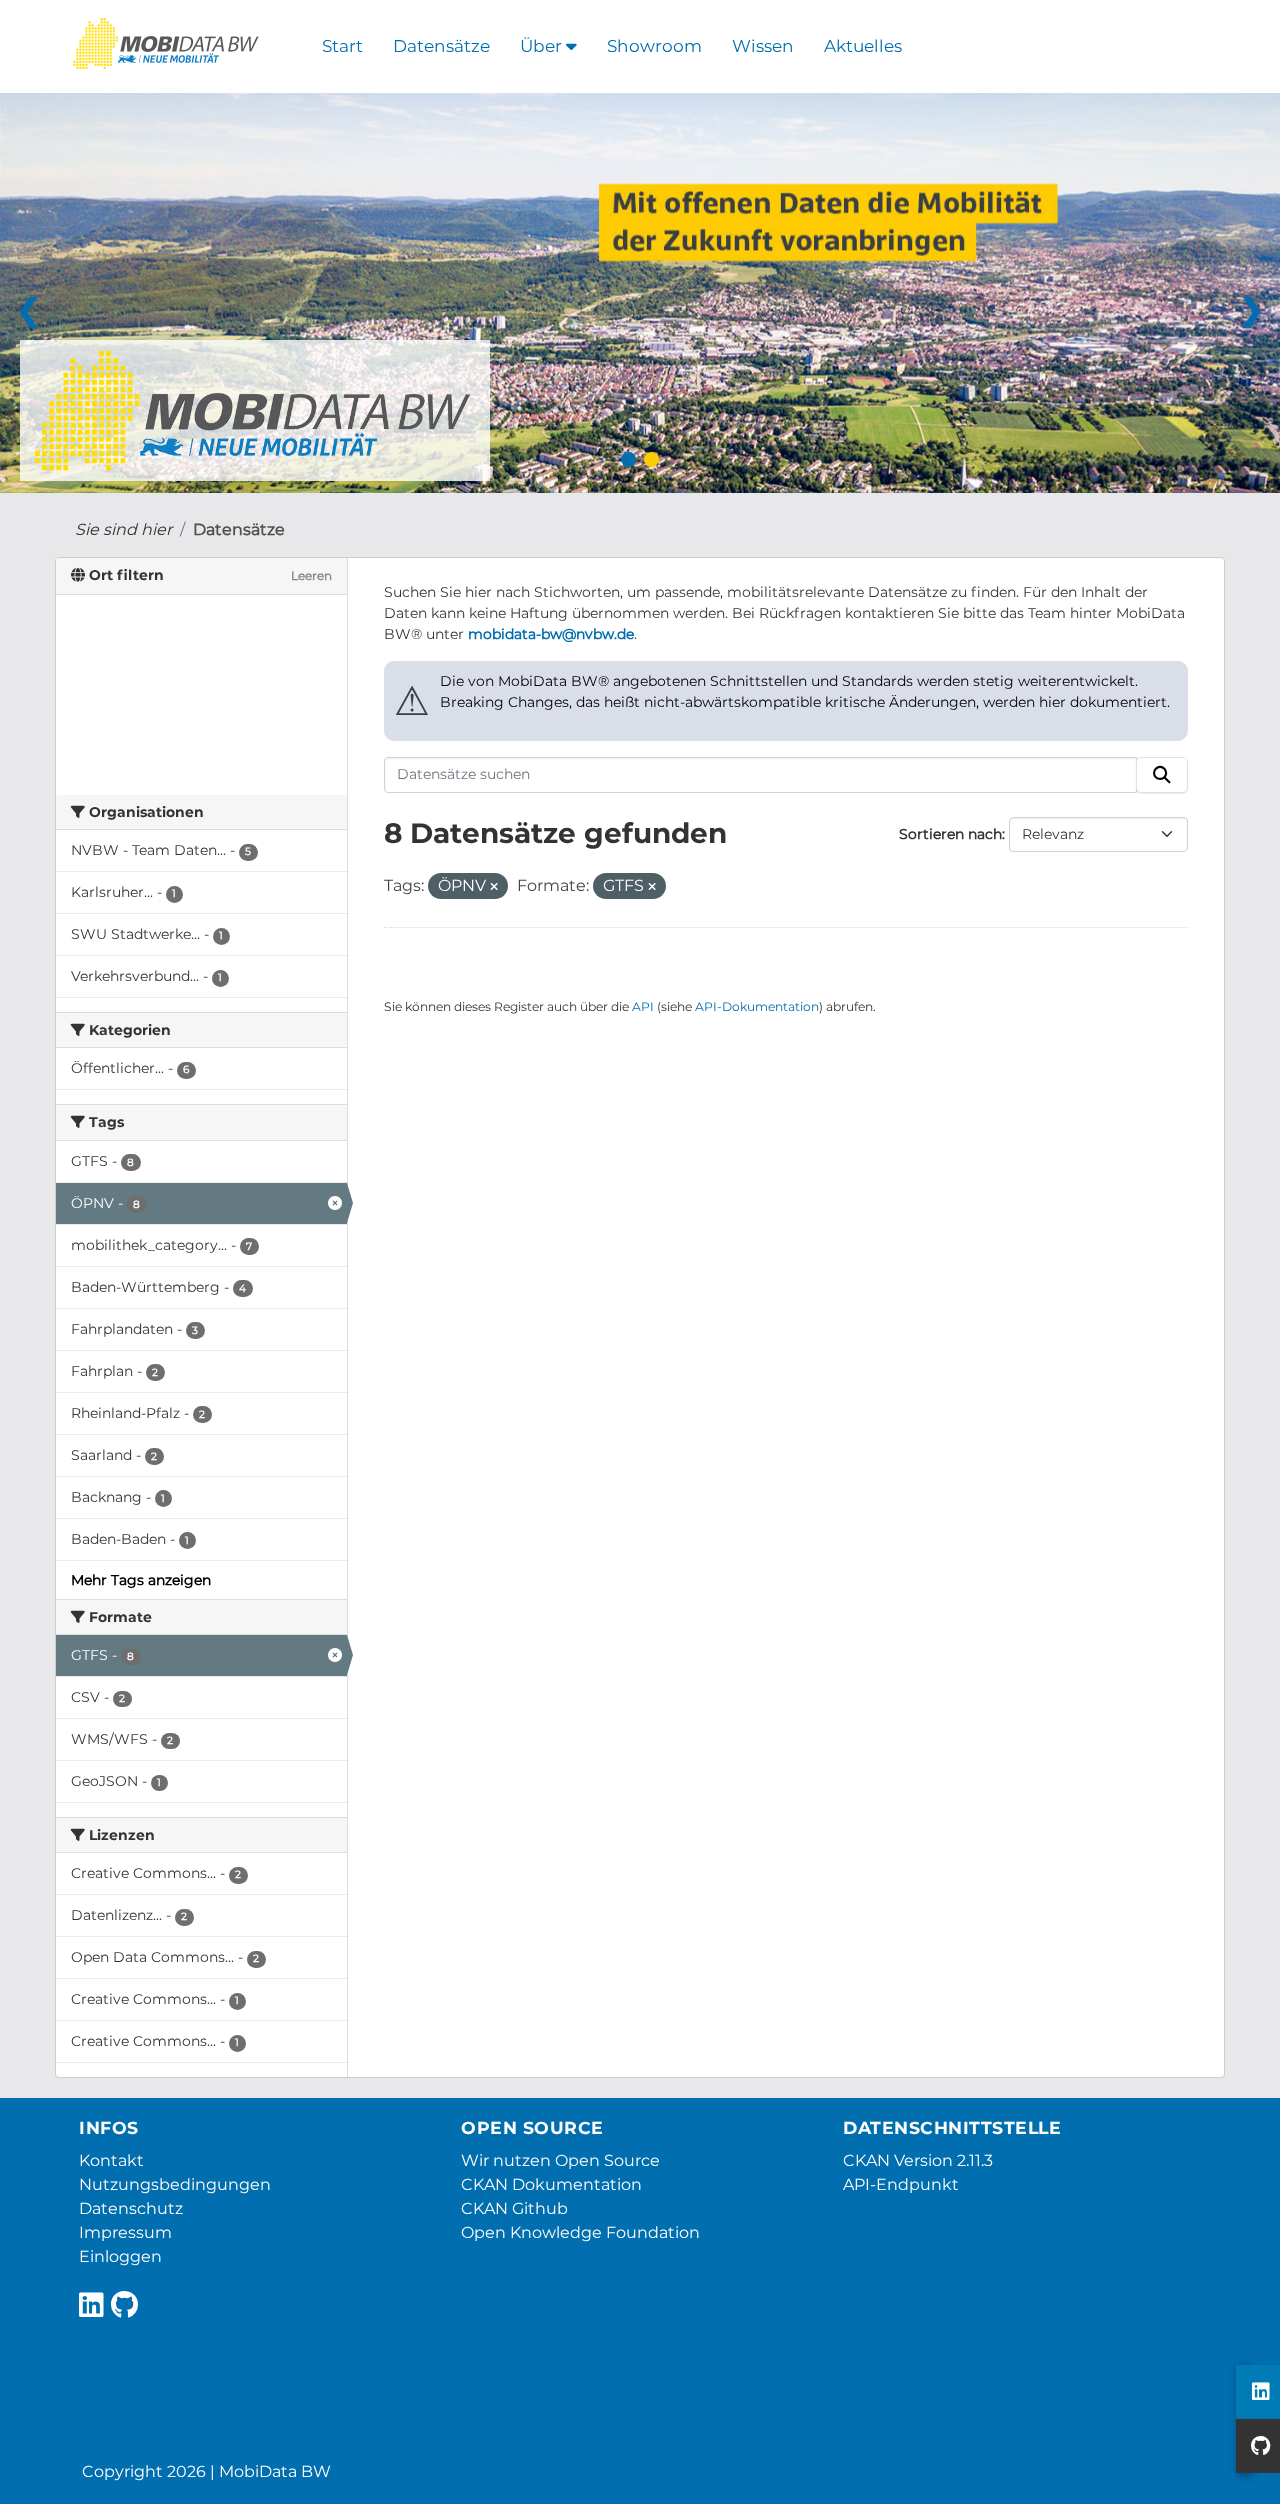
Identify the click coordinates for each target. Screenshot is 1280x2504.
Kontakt (111, 2160)
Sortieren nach (950, 834)
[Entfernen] (494, 887)
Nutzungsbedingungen (175, 2184)
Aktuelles (863, 46)
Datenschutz (131, 2208)
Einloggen (120, 2256)
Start (342, 46)
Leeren (311, 575)
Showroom (654, 46)
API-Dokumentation (757, 1006)
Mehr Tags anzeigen (141, 1580)
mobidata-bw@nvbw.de (551, 634)
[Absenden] (1162, 775)
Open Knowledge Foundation (580, 2232)
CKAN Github (514, 2208)
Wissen (763, 46)
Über (543, 46)
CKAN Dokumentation (551, 2184)
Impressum (125, 2232)
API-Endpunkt (901, 2184)
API (643, 1006)
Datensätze (441, 46)
